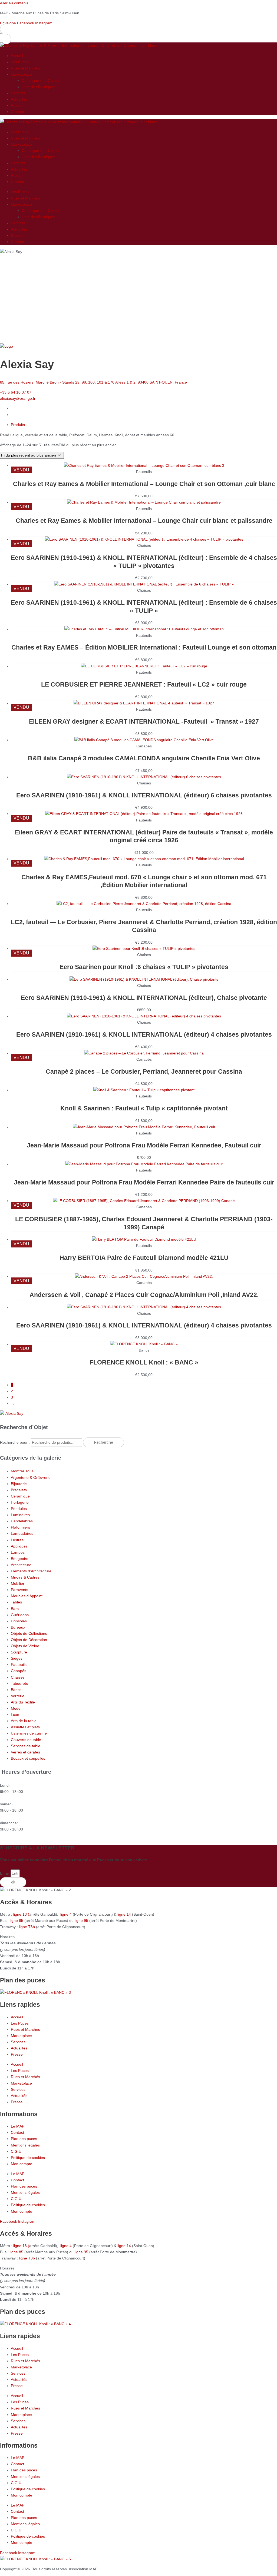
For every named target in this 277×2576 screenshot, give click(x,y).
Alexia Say (14, 1413)
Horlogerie (20, 1502)
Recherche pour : (15, 1442)
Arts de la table (24, 1721)
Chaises (18, 1677)
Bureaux (18, 1627)
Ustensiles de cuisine (29, 1733)
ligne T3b (27, 1927)
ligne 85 (17, 1921)
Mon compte (22, 2164)
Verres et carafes (25, 1752)
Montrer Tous (22, 1471)
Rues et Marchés (25, 68)
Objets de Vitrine (25, 1646)
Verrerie (18, 1696)
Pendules (19, 1509)
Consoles (19, 1621)
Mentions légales (25, 2145)
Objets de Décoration (29, 1640)
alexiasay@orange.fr (18, 398)
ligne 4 (67, 1914)
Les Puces (20, 62)
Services (18, 93)
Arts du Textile (23, 1702)
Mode (16, 1708)
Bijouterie (19, 1484)
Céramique (20, 1496)
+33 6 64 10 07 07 (16, 392)
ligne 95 (82, 1921)
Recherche (104, 1442)
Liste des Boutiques (38, 87)
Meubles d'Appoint (27, 1596)
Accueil (17, 56)
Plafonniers (20, 1527)
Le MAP (18, 2126)
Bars (15, 1609)
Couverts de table (26, 1740)
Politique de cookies (28, 2158)
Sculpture (19, 1652)
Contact (17, 112)
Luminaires (20, 1515)
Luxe (15, 1715)
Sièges (17, 1658)
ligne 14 (125, 1914)
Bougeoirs (19, 1559)
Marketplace (21, 74)
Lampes (18, 1552)
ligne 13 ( (21, 1914)
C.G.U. (17, 2151)
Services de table (26, 1746)
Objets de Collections (29, 1633)
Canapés (19, 1671)
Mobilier (18, 1583)
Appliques (19, 1546)
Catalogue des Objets (40, 81)
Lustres (17, 1540)
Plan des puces (24, 2139)
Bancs (16, 1690)
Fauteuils (19, 1665)
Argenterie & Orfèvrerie (31, 1477)
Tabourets (19, 1683)
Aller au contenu (14, 3)
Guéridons (20, 1615)
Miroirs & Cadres (25, 1577)
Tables (16, 1602)
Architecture (21, 1565)
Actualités (19, 99)
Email (5, 1873)
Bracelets (19, 1490)
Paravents (19, 1590)
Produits (18, 425)
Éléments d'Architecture (31, 1571)
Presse (17, 105)
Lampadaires (22, 1533)
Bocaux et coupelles (28, 1758)
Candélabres (22, 1521)
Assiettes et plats (25, 1727)
